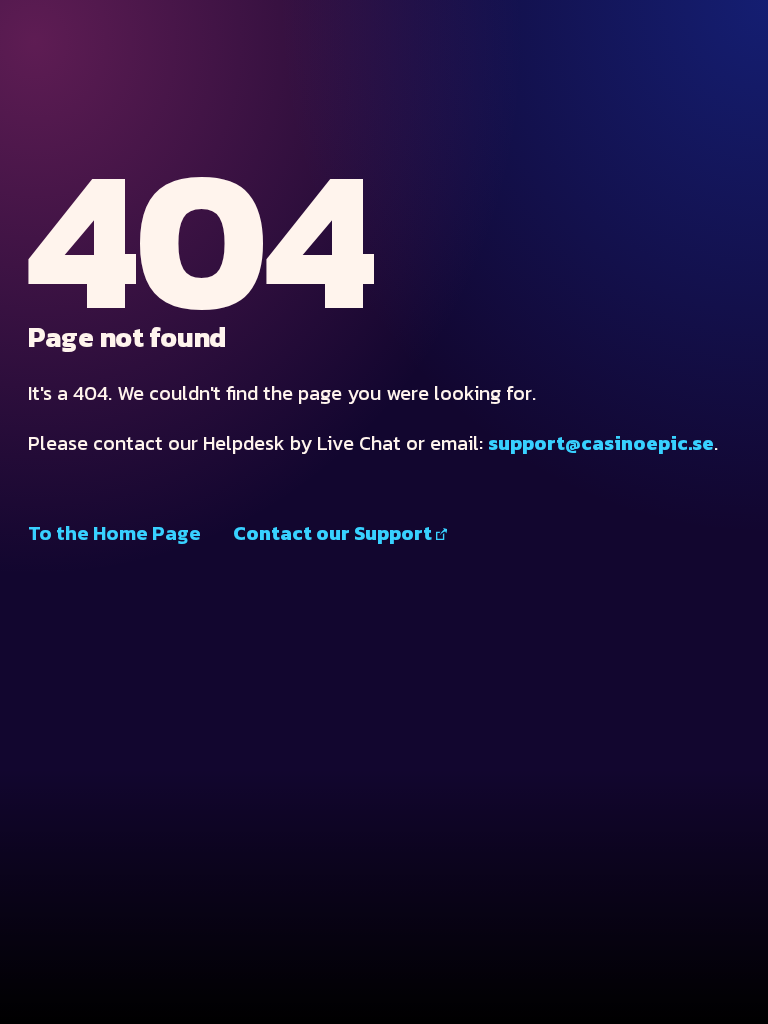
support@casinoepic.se (601, 443)
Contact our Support (332, 533)
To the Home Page (114, 533)
